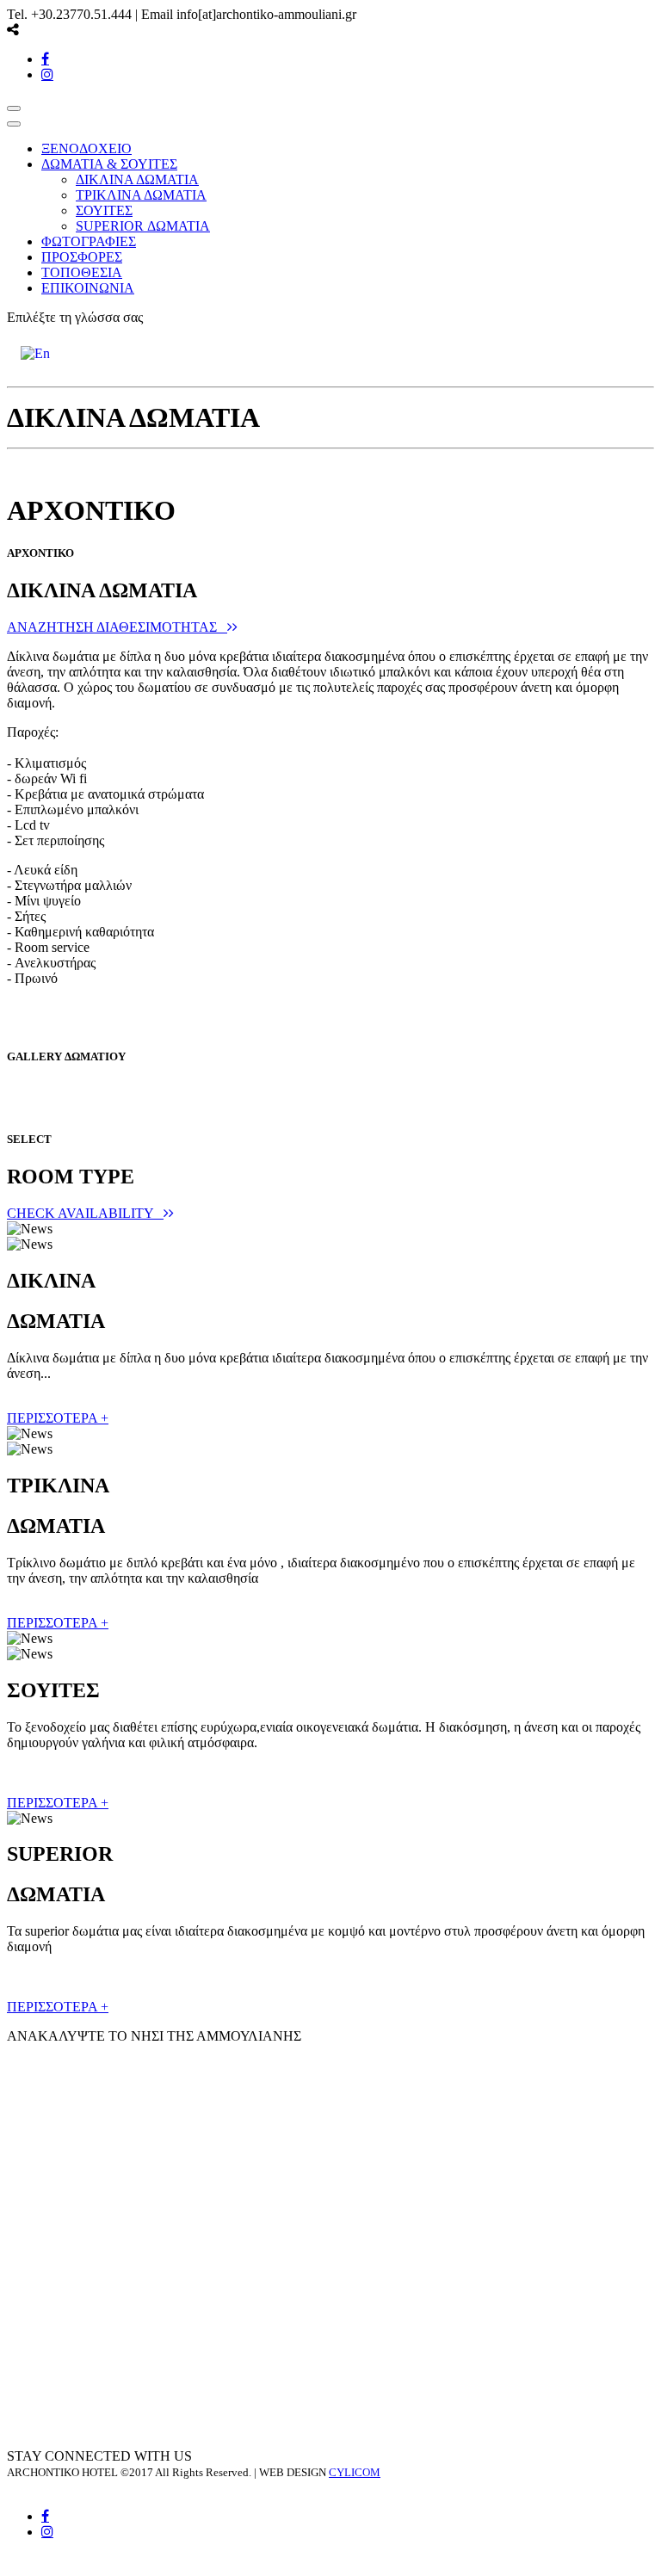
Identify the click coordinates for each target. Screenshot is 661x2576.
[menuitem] (86, 148)
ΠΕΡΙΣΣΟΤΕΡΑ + (58, 1418)
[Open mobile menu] (14, 108)
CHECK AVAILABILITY (85, 1213)
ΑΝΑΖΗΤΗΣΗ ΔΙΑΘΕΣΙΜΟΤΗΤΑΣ (117, 627)
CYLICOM (355, 2472)
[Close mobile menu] (14, 124)
